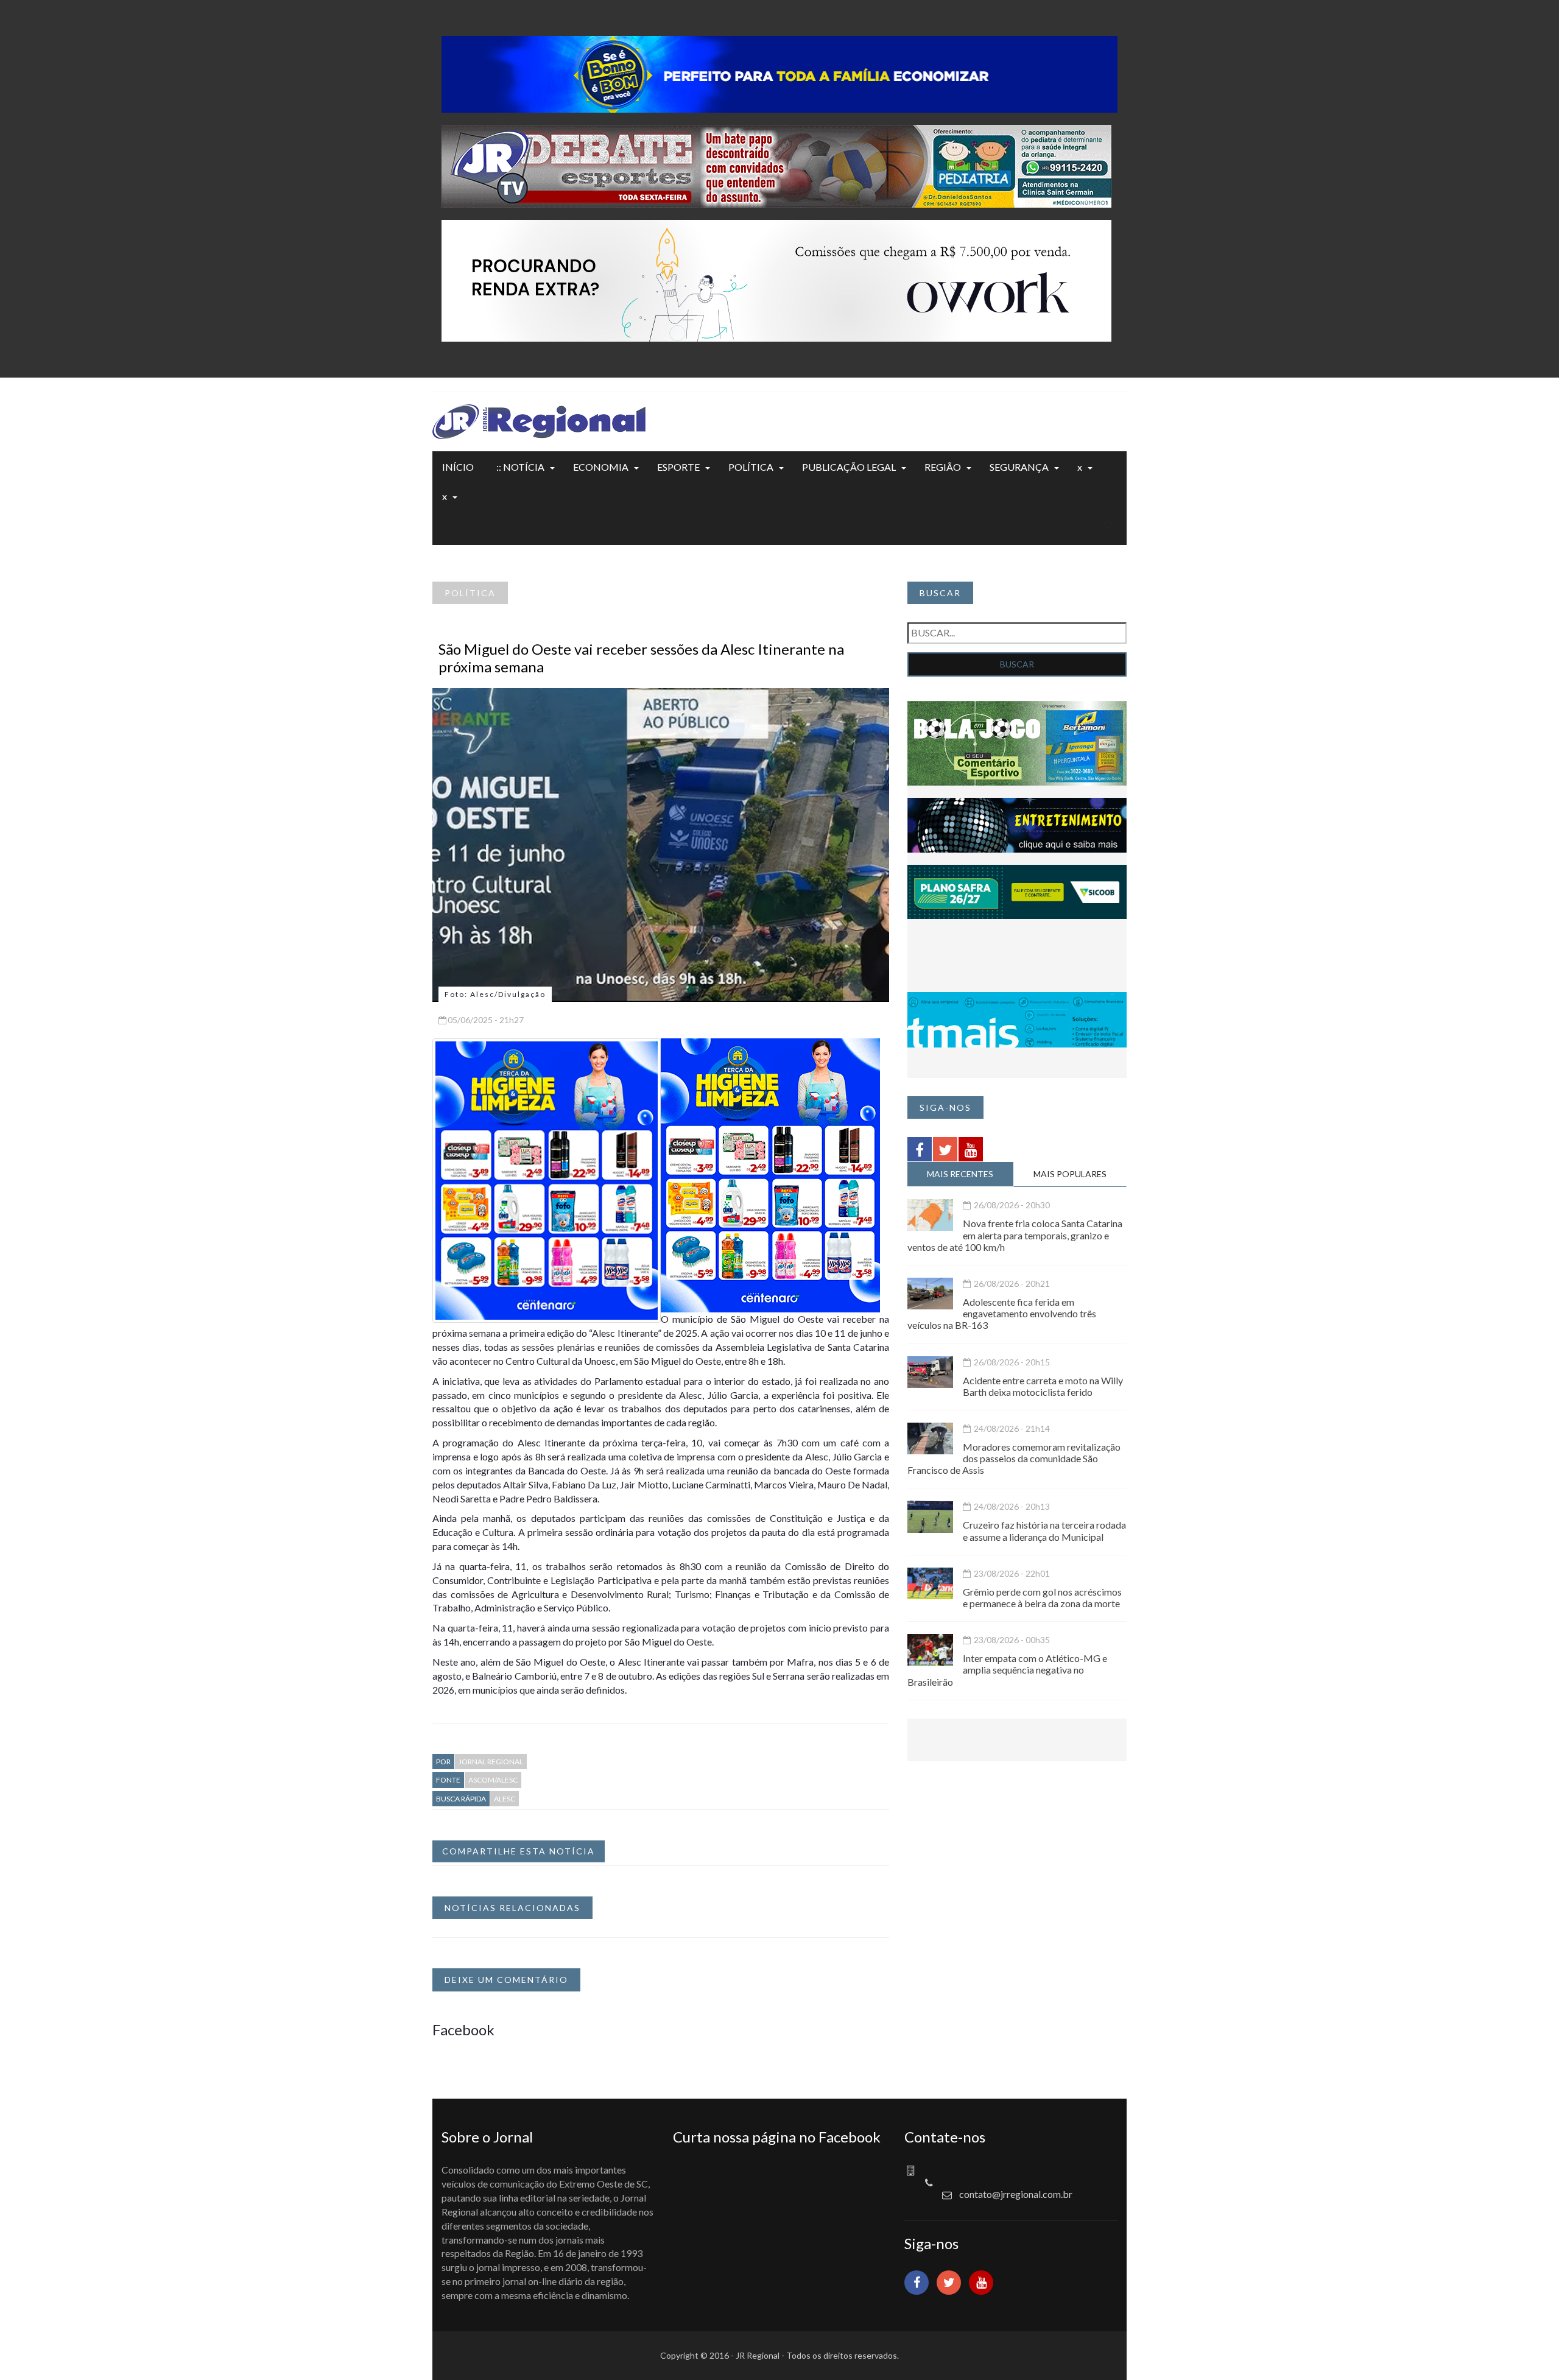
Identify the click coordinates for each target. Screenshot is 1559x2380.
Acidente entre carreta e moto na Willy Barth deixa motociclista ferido (1043, 1386)
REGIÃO (943, 467)
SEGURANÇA (1019, 467)
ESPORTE (678, 467)
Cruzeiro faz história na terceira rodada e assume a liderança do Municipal (1044, 1530)
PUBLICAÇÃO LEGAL (849, 467)
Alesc (505, 1799)
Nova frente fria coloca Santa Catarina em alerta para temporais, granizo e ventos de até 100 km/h (1015, 1235)
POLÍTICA (751, 467)
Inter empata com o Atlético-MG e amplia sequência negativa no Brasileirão (1007, 1670)
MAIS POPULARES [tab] (1070, 1174)
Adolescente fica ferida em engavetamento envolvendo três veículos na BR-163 (1002, 1313)
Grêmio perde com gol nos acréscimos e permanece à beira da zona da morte (1042, 1597)
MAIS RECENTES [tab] (960, 1174)
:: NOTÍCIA (520, 467)
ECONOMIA (601, 467)
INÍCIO (458, 467)
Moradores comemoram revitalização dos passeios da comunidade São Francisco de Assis (1014, 1458)
